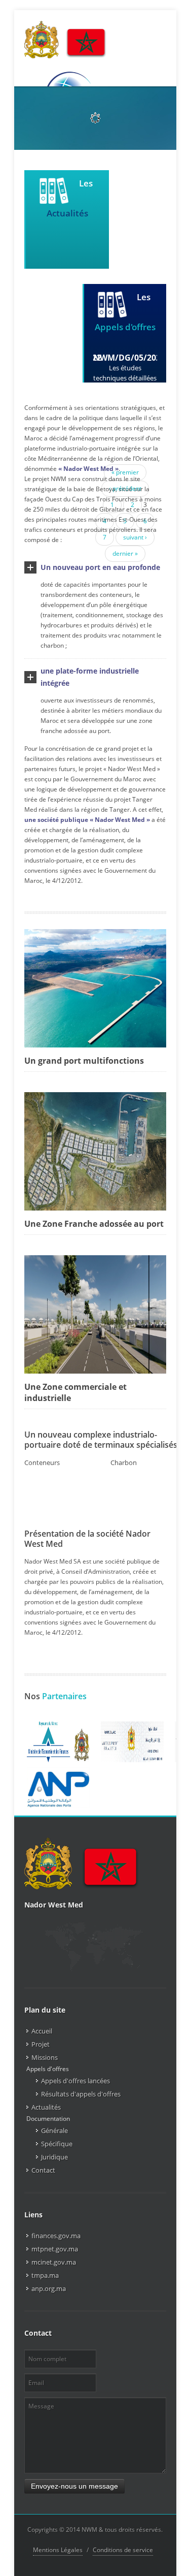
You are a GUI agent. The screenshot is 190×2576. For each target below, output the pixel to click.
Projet (41, 2044)
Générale (54, 2130)
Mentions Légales (58, 2550)
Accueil (42, 2031)
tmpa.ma (45, 2275)
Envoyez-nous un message (74, 2486)
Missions (45, 2057)
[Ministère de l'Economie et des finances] (58, 1742)
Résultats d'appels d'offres (81, 2094)
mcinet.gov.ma (54, 2262)
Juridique (54, 2157)
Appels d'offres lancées (75, 2081)
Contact (43, 2170)
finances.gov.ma (56, 2236)
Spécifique (57, 2144)
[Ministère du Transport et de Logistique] (132, 1742)
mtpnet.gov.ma (55, 2249)
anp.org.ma (49, 2288)
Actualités (46, 2107)
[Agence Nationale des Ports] (58, 1788)
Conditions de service (123, 2550)
